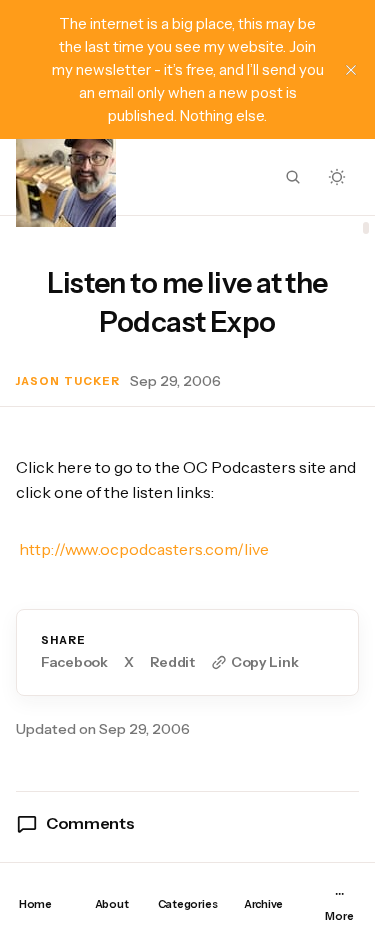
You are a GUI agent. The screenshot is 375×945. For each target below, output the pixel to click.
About (112, 904)
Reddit (172, 662)
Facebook (74, 662)
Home (35, 904)
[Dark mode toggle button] (337, 177)
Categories (188, 904)
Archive (263, 904)
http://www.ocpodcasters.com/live (144, 549)
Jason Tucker (68, 381)
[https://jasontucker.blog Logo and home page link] (66, 177)
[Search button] (293, 177)
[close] (351, 70)
